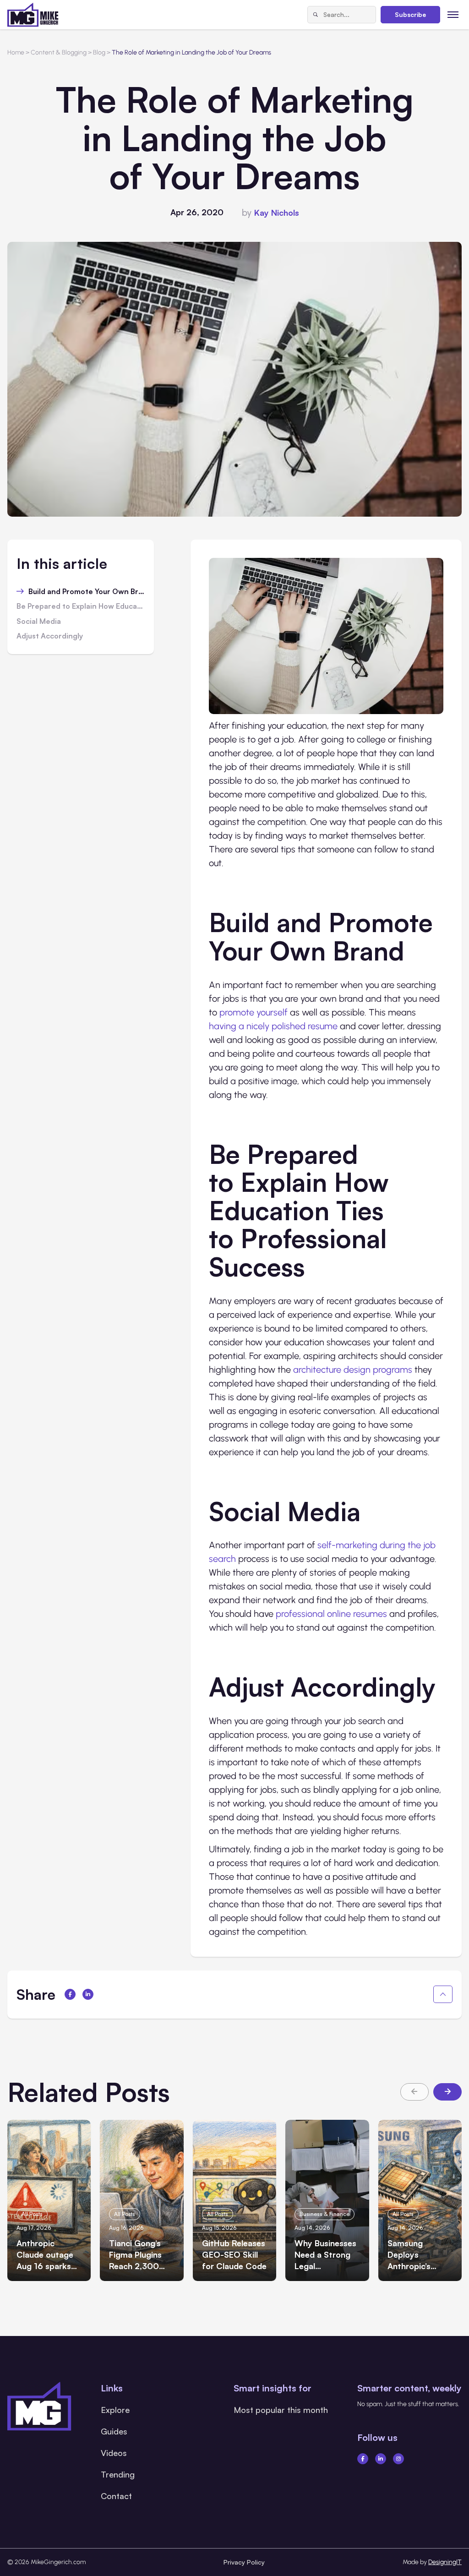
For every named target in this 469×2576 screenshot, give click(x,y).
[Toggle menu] (453, 14)
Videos (114, 2453)
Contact (116, 2496)
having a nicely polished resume (273, 1026)
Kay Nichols (277, 213)
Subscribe (410, 14)
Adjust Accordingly (50, 636)
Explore (115, 2410)
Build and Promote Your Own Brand (87, 592)
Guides (114, 2431)
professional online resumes (331, 1614)
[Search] (316, 15)
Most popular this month (281, 2410)
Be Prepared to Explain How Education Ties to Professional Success (81, 606)
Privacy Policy (244, 2562)
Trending (118, 2474)
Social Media (39, 622)
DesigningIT (445, 2562)
